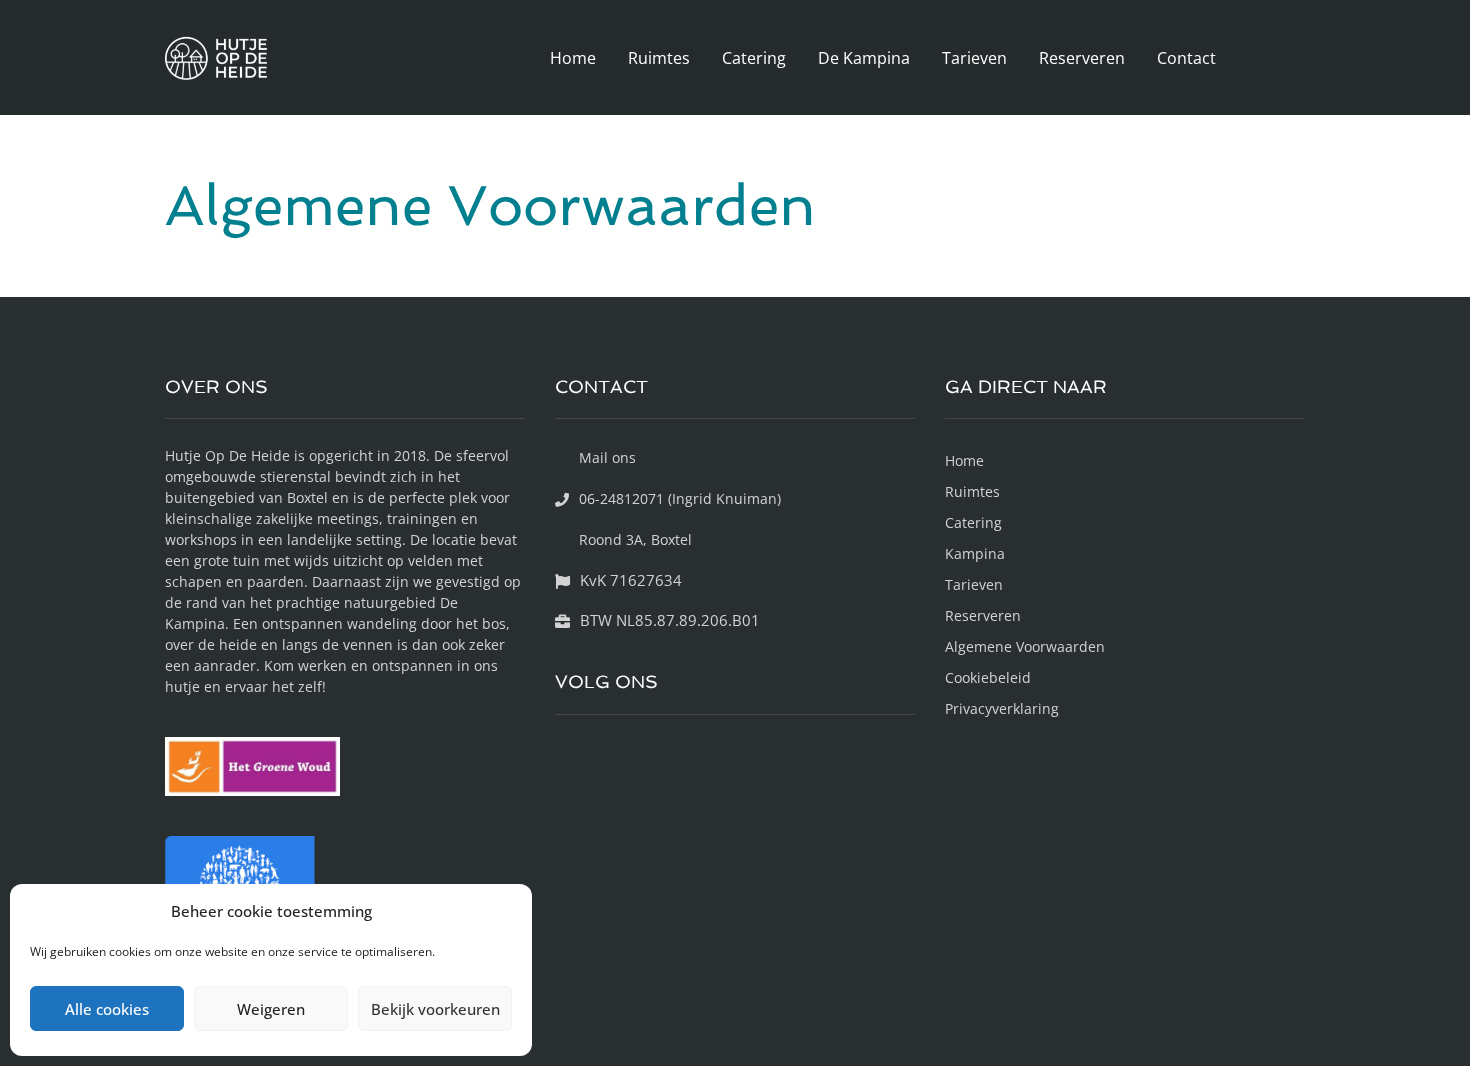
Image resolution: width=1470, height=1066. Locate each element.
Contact (1186, 58)
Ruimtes (659, 58)
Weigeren (271, 1009)
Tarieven (974, 58)
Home (573, 58)
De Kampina (864, 58)
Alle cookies (107, 1009)
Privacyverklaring (1002, 708)
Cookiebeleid (988, 677)
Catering (754, 58)
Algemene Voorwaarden (1025, 646)
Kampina (975, 553)
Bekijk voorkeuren (435, 1009)
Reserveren (1082, 58)
